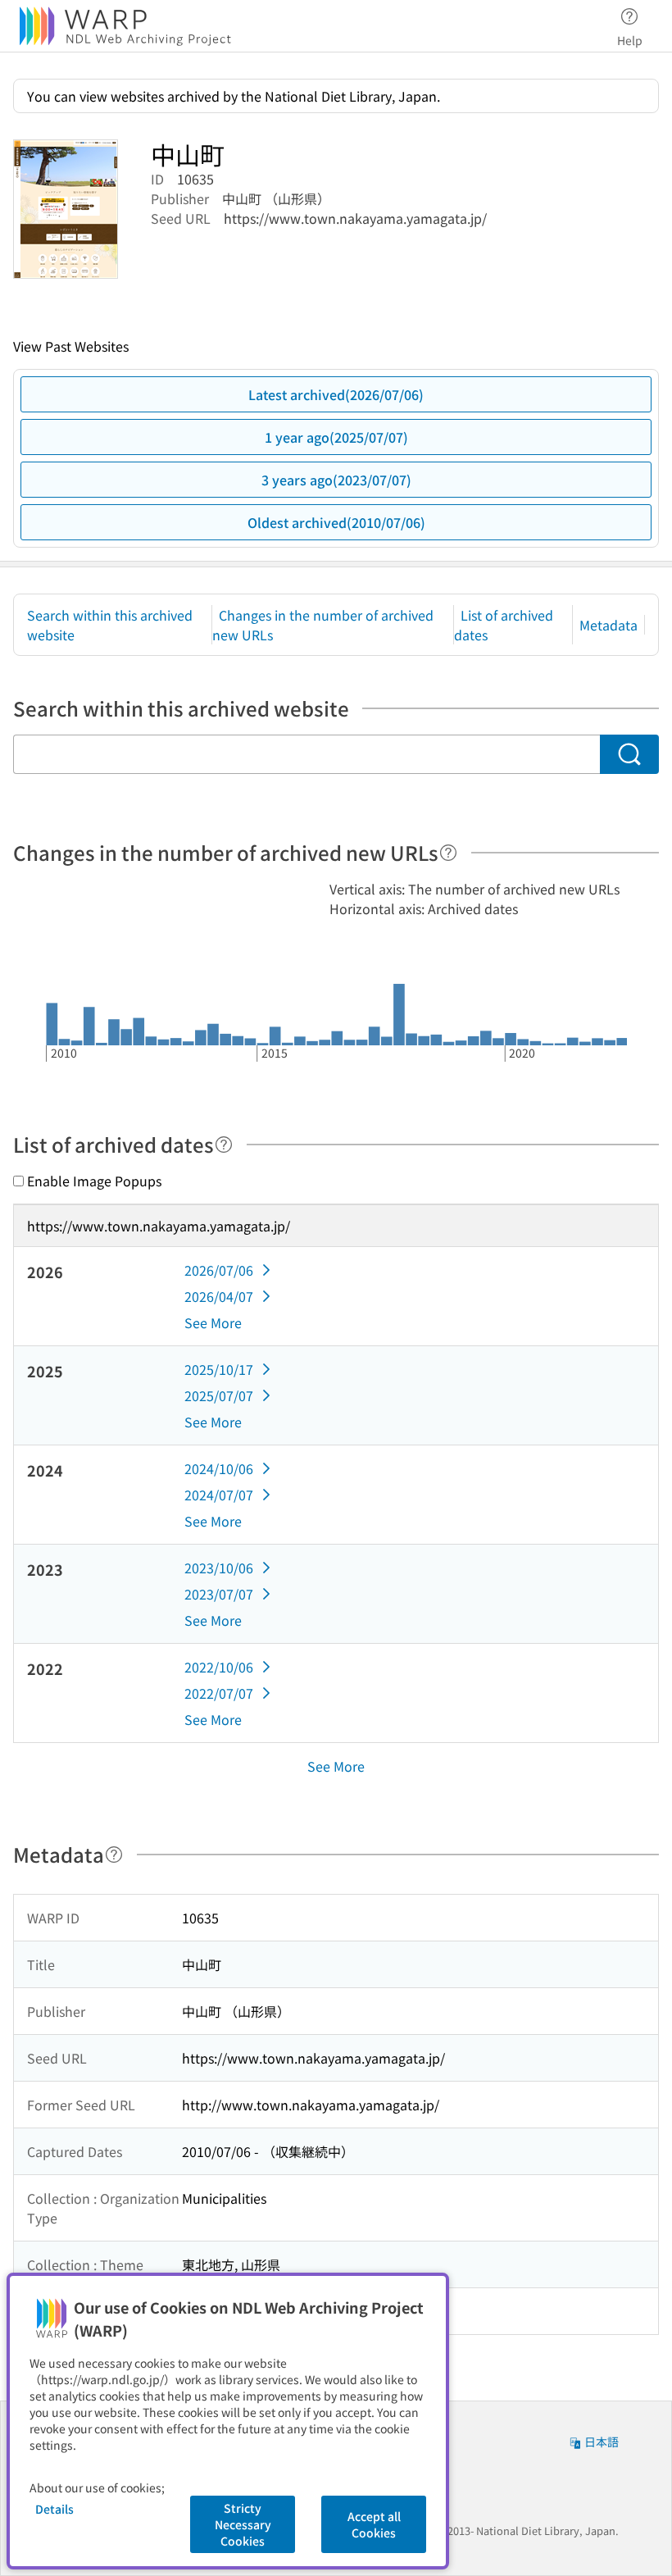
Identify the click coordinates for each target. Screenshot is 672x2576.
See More (213, 1322)
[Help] (448, 853)
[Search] (629, 754)
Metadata (608, 625)
